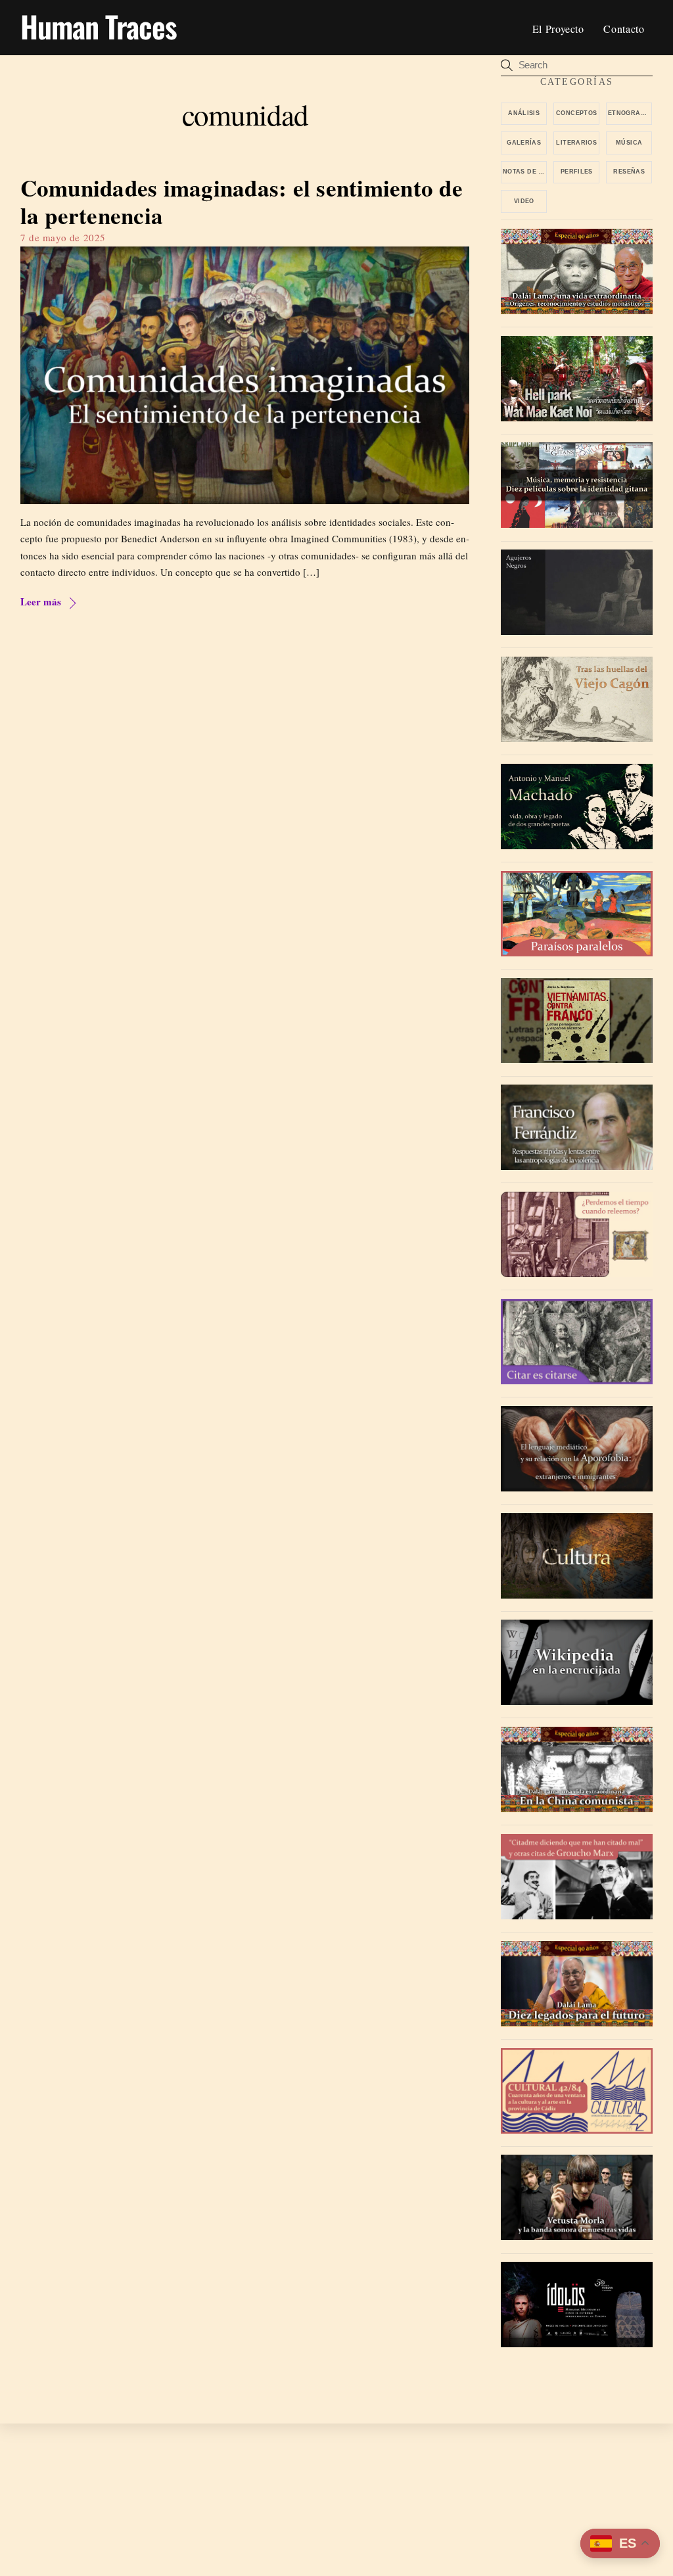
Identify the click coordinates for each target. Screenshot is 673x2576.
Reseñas (629, 172)
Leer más (41, 601)
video (524, 201)
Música (629, 143)
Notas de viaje (525, 172)
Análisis (524, 113)
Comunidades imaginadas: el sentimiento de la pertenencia (242, 201)
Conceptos (576, 113)
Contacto (624, 29)
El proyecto (558, 29)
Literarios (576, 143)
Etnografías (630, 113)
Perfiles (577, 172)
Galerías (524, 143)
